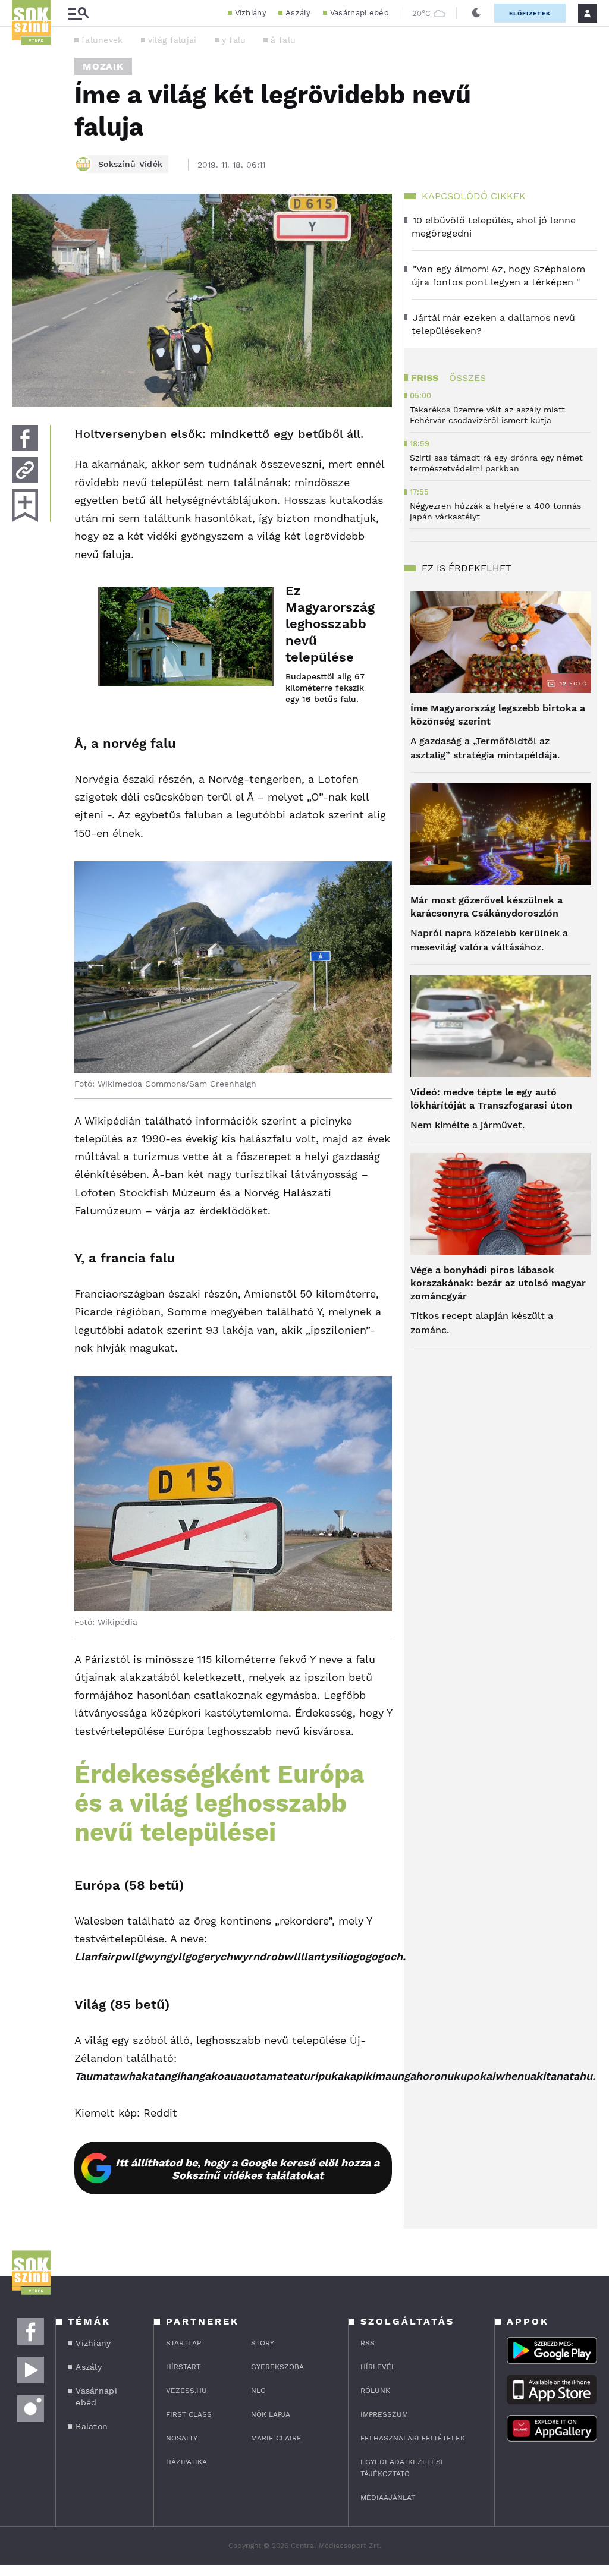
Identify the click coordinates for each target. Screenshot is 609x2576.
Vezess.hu (186, 2391)
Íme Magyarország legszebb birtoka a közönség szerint (498, 715)
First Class (189, 2414)
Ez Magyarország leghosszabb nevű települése (327, 624)
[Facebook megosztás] (25, 438)
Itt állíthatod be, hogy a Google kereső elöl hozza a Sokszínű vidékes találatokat (247, 2169)
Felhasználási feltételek (413, 2438)
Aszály (298, 13)
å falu (283, 40)
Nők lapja (271, 2414)
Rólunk (375, 2391)
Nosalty (182, 2438)
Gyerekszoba (277, 2367)
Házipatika (186, 2462)
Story (263, 2343)
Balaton (92, 2426)
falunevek (102, 40)
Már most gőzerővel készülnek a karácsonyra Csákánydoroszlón (486, 907)
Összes (467, 378)
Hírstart (183, 2367)
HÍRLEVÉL (378, 2367)
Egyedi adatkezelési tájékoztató (402, 2468)
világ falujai (172, 40)
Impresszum (384, 2414)
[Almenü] (79, 13)
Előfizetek (530, 13)
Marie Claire (276, 2438)
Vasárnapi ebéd (360, 13)
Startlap (183, 2343)
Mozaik (103, 66)
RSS (368, 2343)
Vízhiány (251, 13)
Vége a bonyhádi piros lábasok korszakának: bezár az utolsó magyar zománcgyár (498, 1283)
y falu (234, 40)
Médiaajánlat (388, 2498)
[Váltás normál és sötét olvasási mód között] (476, 13)
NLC (258, 2391)
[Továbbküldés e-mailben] (25, 470)
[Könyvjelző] (25, 506)
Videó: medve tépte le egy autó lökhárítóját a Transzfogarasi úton (491, 1099)
